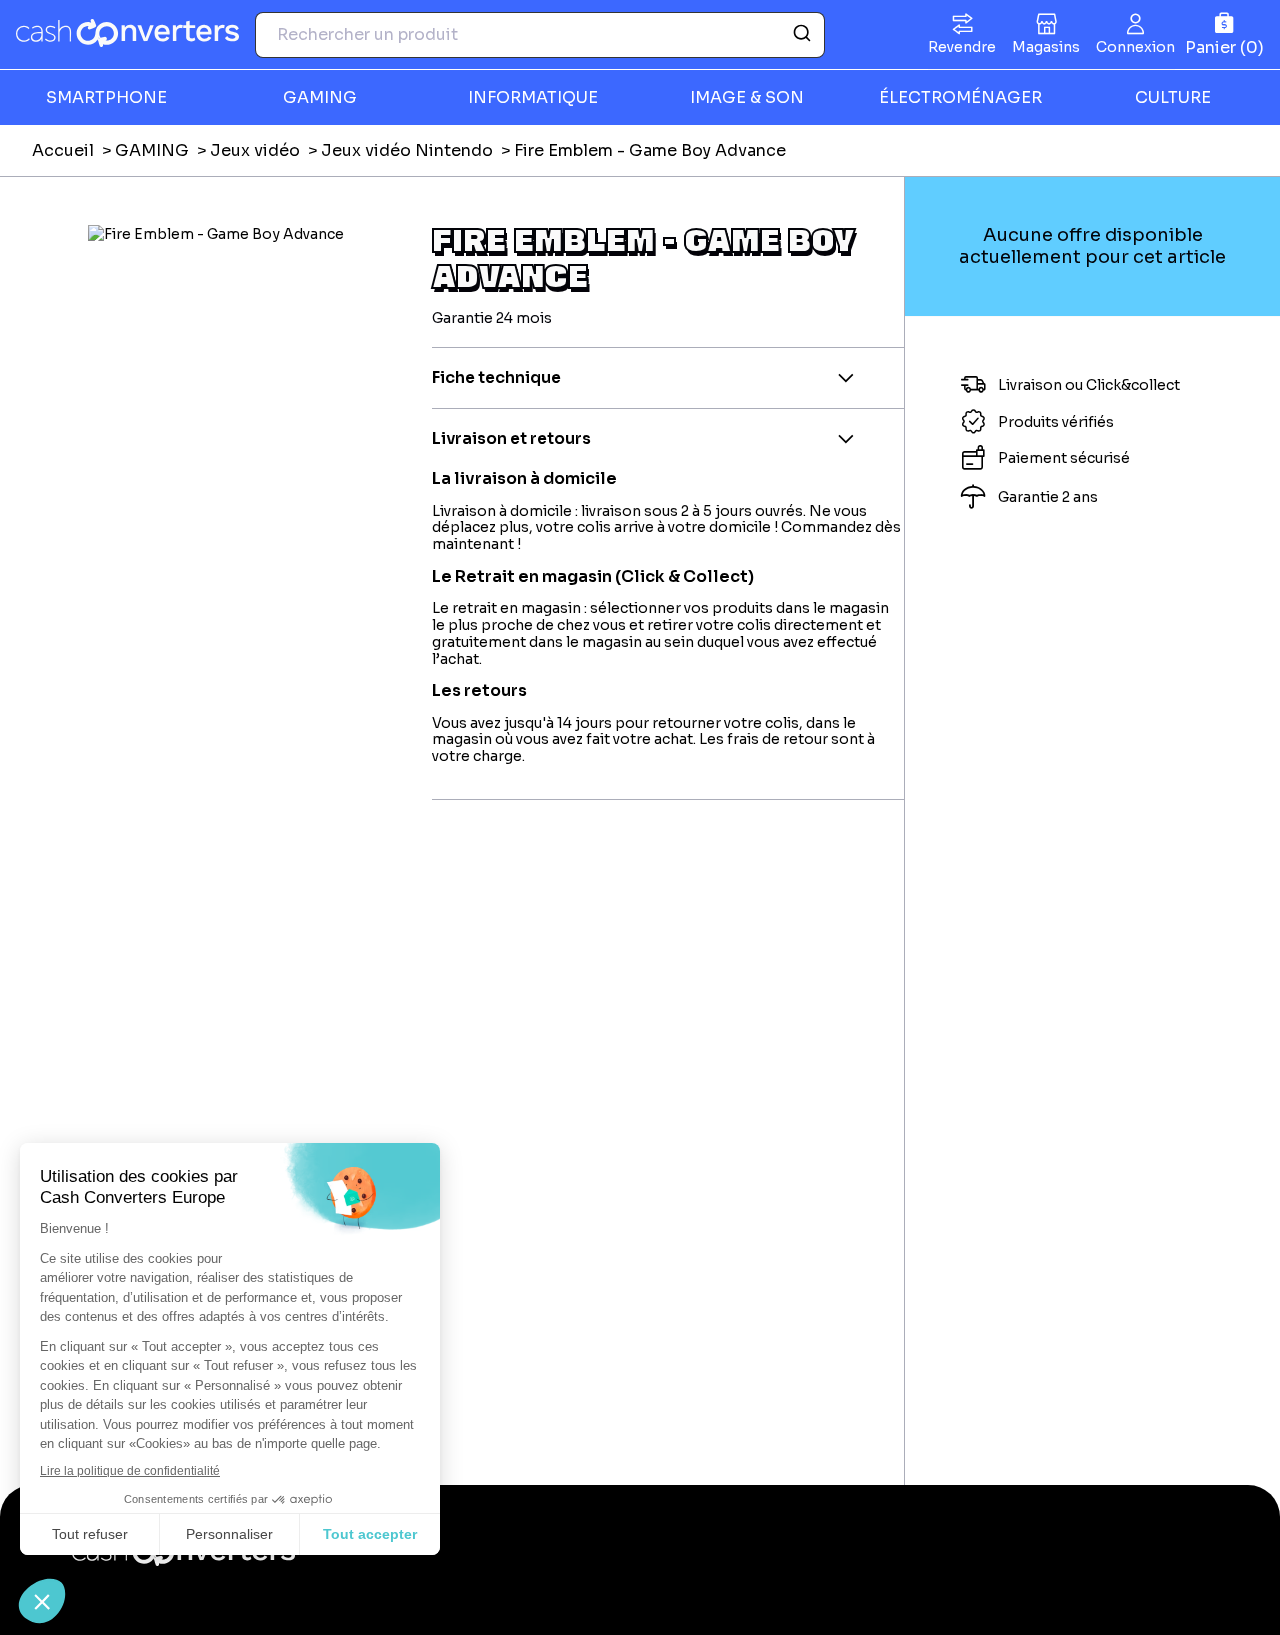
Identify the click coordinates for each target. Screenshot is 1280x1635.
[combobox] (540, 35)
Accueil (63, 150)
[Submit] (800, 35)
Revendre (962, 47)
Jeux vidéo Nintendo (407, 150)
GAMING (152, 150)
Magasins (1046, 47)
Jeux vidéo (255, 150)
